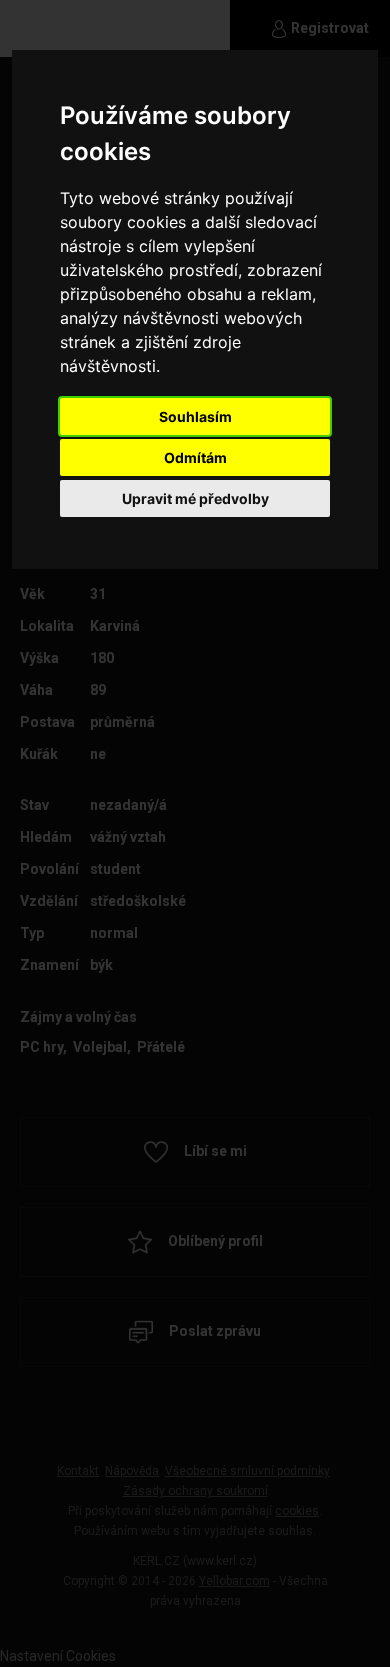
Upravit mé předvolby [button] (195, 498)
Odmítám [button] (195, 457)
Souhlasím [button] (195, 416)
